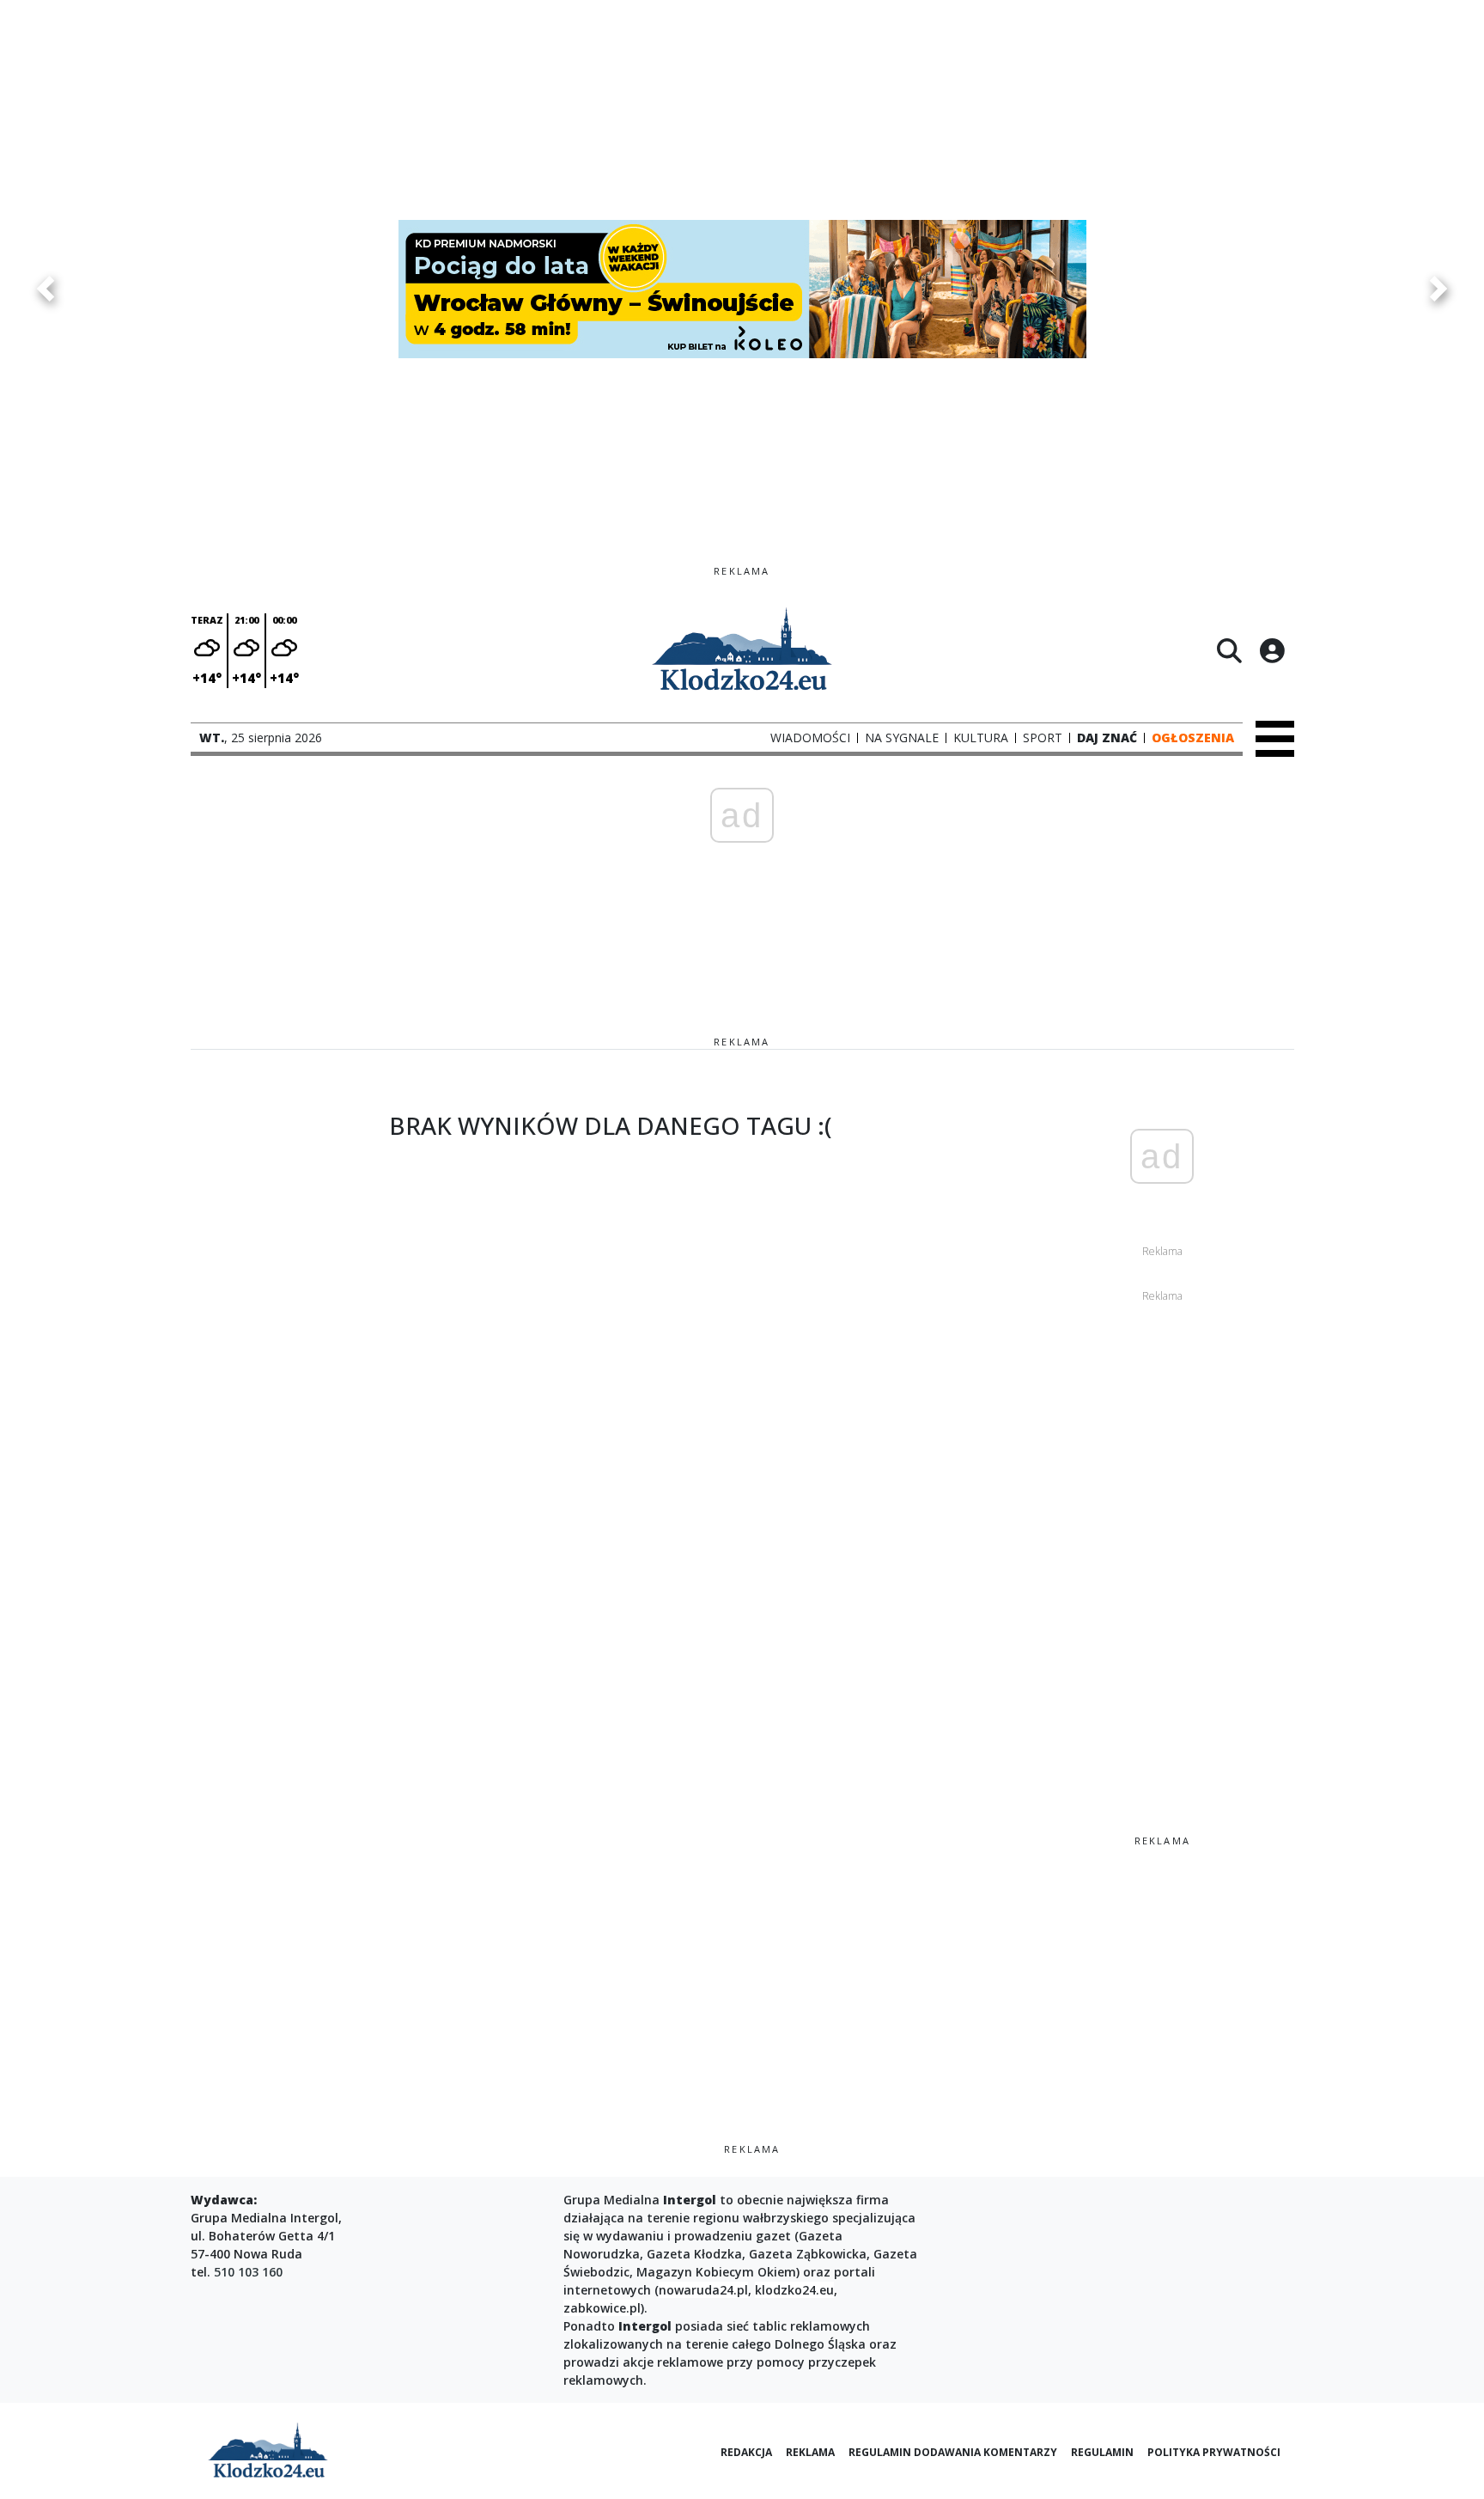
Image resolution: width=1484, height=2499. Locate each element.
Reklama (810, 2452)
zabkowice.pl (602, 2308)
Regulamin (1102, 2452)
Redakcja (746, 2452)
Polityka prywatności (1214, 2452)
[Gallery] (742, 289)
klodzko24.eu (794, 2290)
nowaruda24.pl (703, 2290)
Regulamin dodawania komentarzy (953, 2452)
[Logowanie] (1272, 650)
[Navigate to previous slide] (46, 289)
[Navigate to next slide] (1438, 289)
